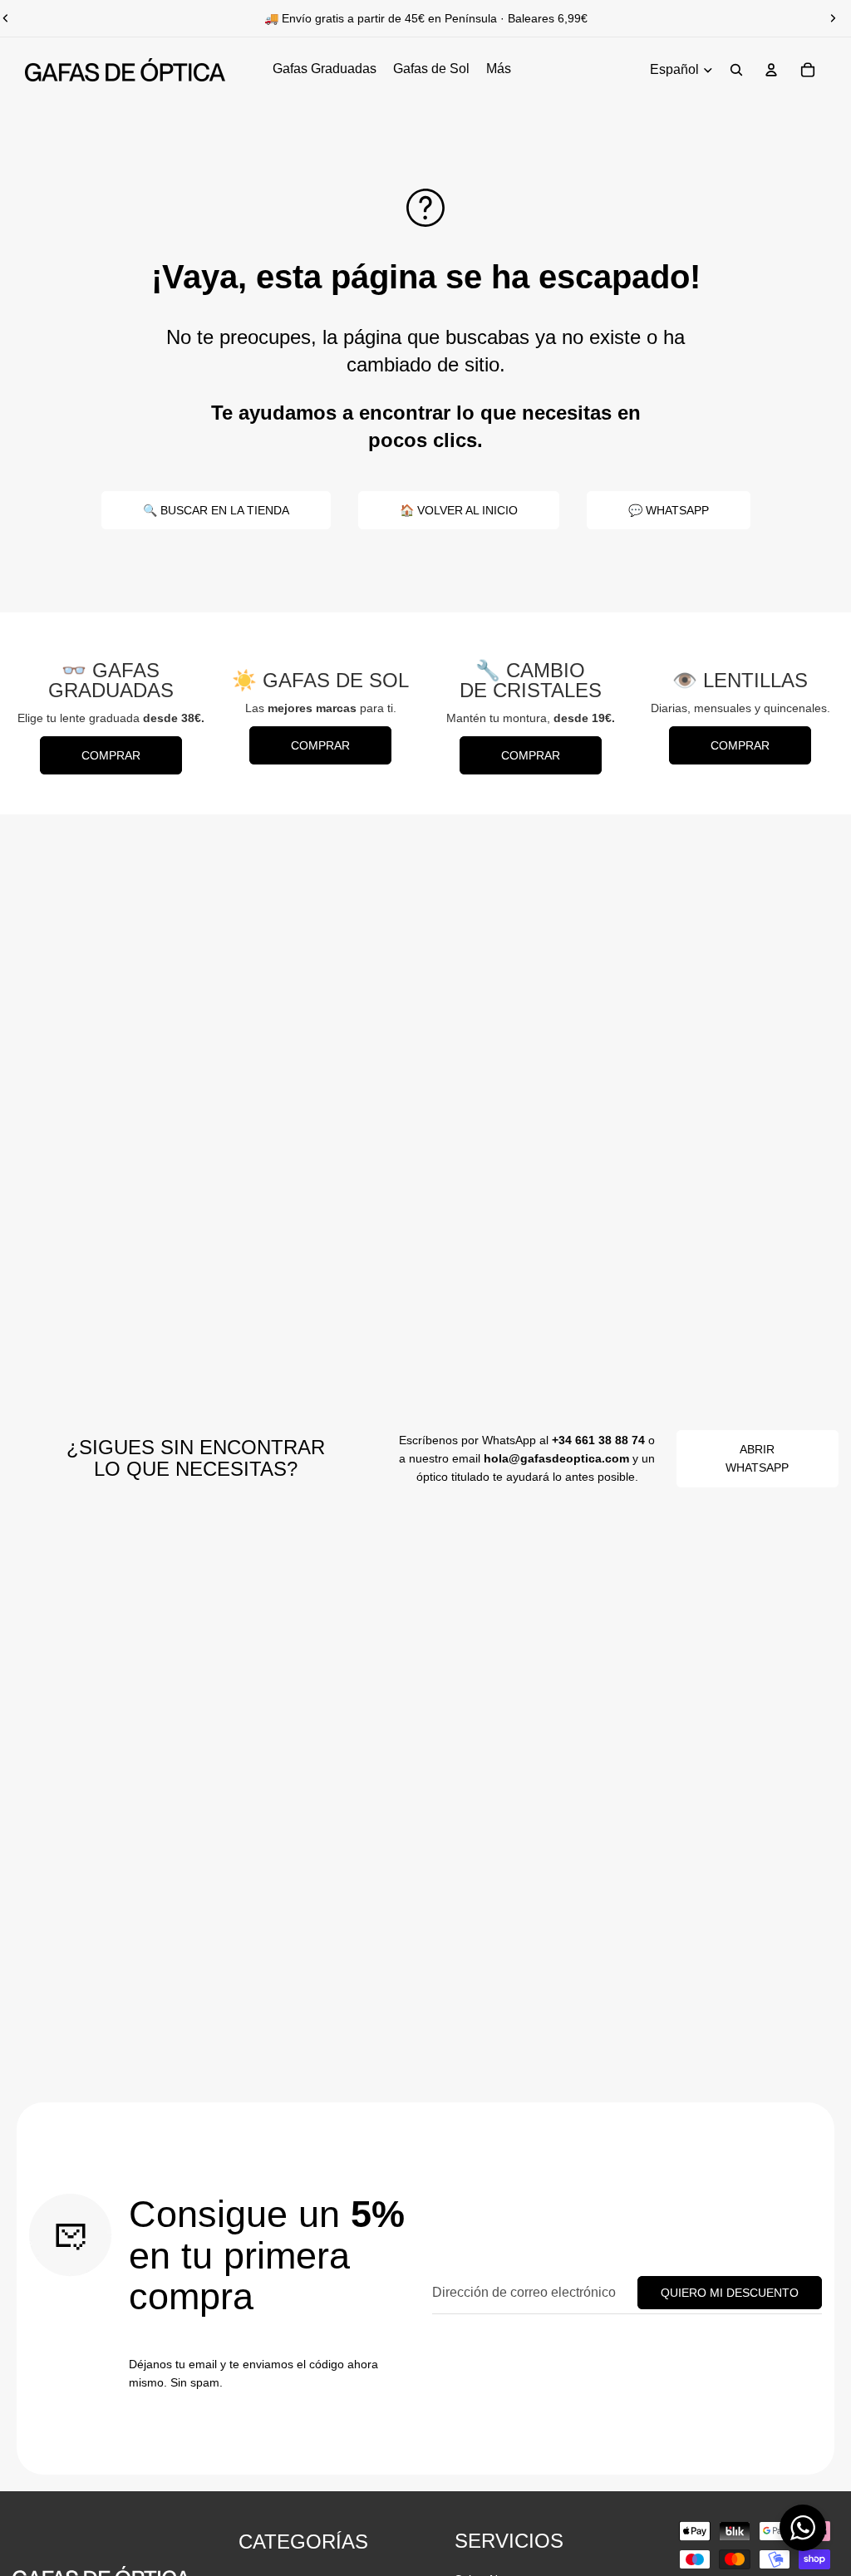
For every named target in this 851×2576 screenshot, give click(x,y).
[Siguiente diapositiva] (833, 18)
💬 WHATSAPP (669, 510)
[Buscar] (736, 70)
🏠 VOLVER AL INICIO (459, 510)
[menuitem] (499, 70)
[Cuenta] (771, 70)
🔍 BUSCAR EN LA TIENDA (216, 510)
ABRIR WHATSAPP (757, 1458)
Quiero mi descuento (730, 2293)
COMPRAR (111, 755)
